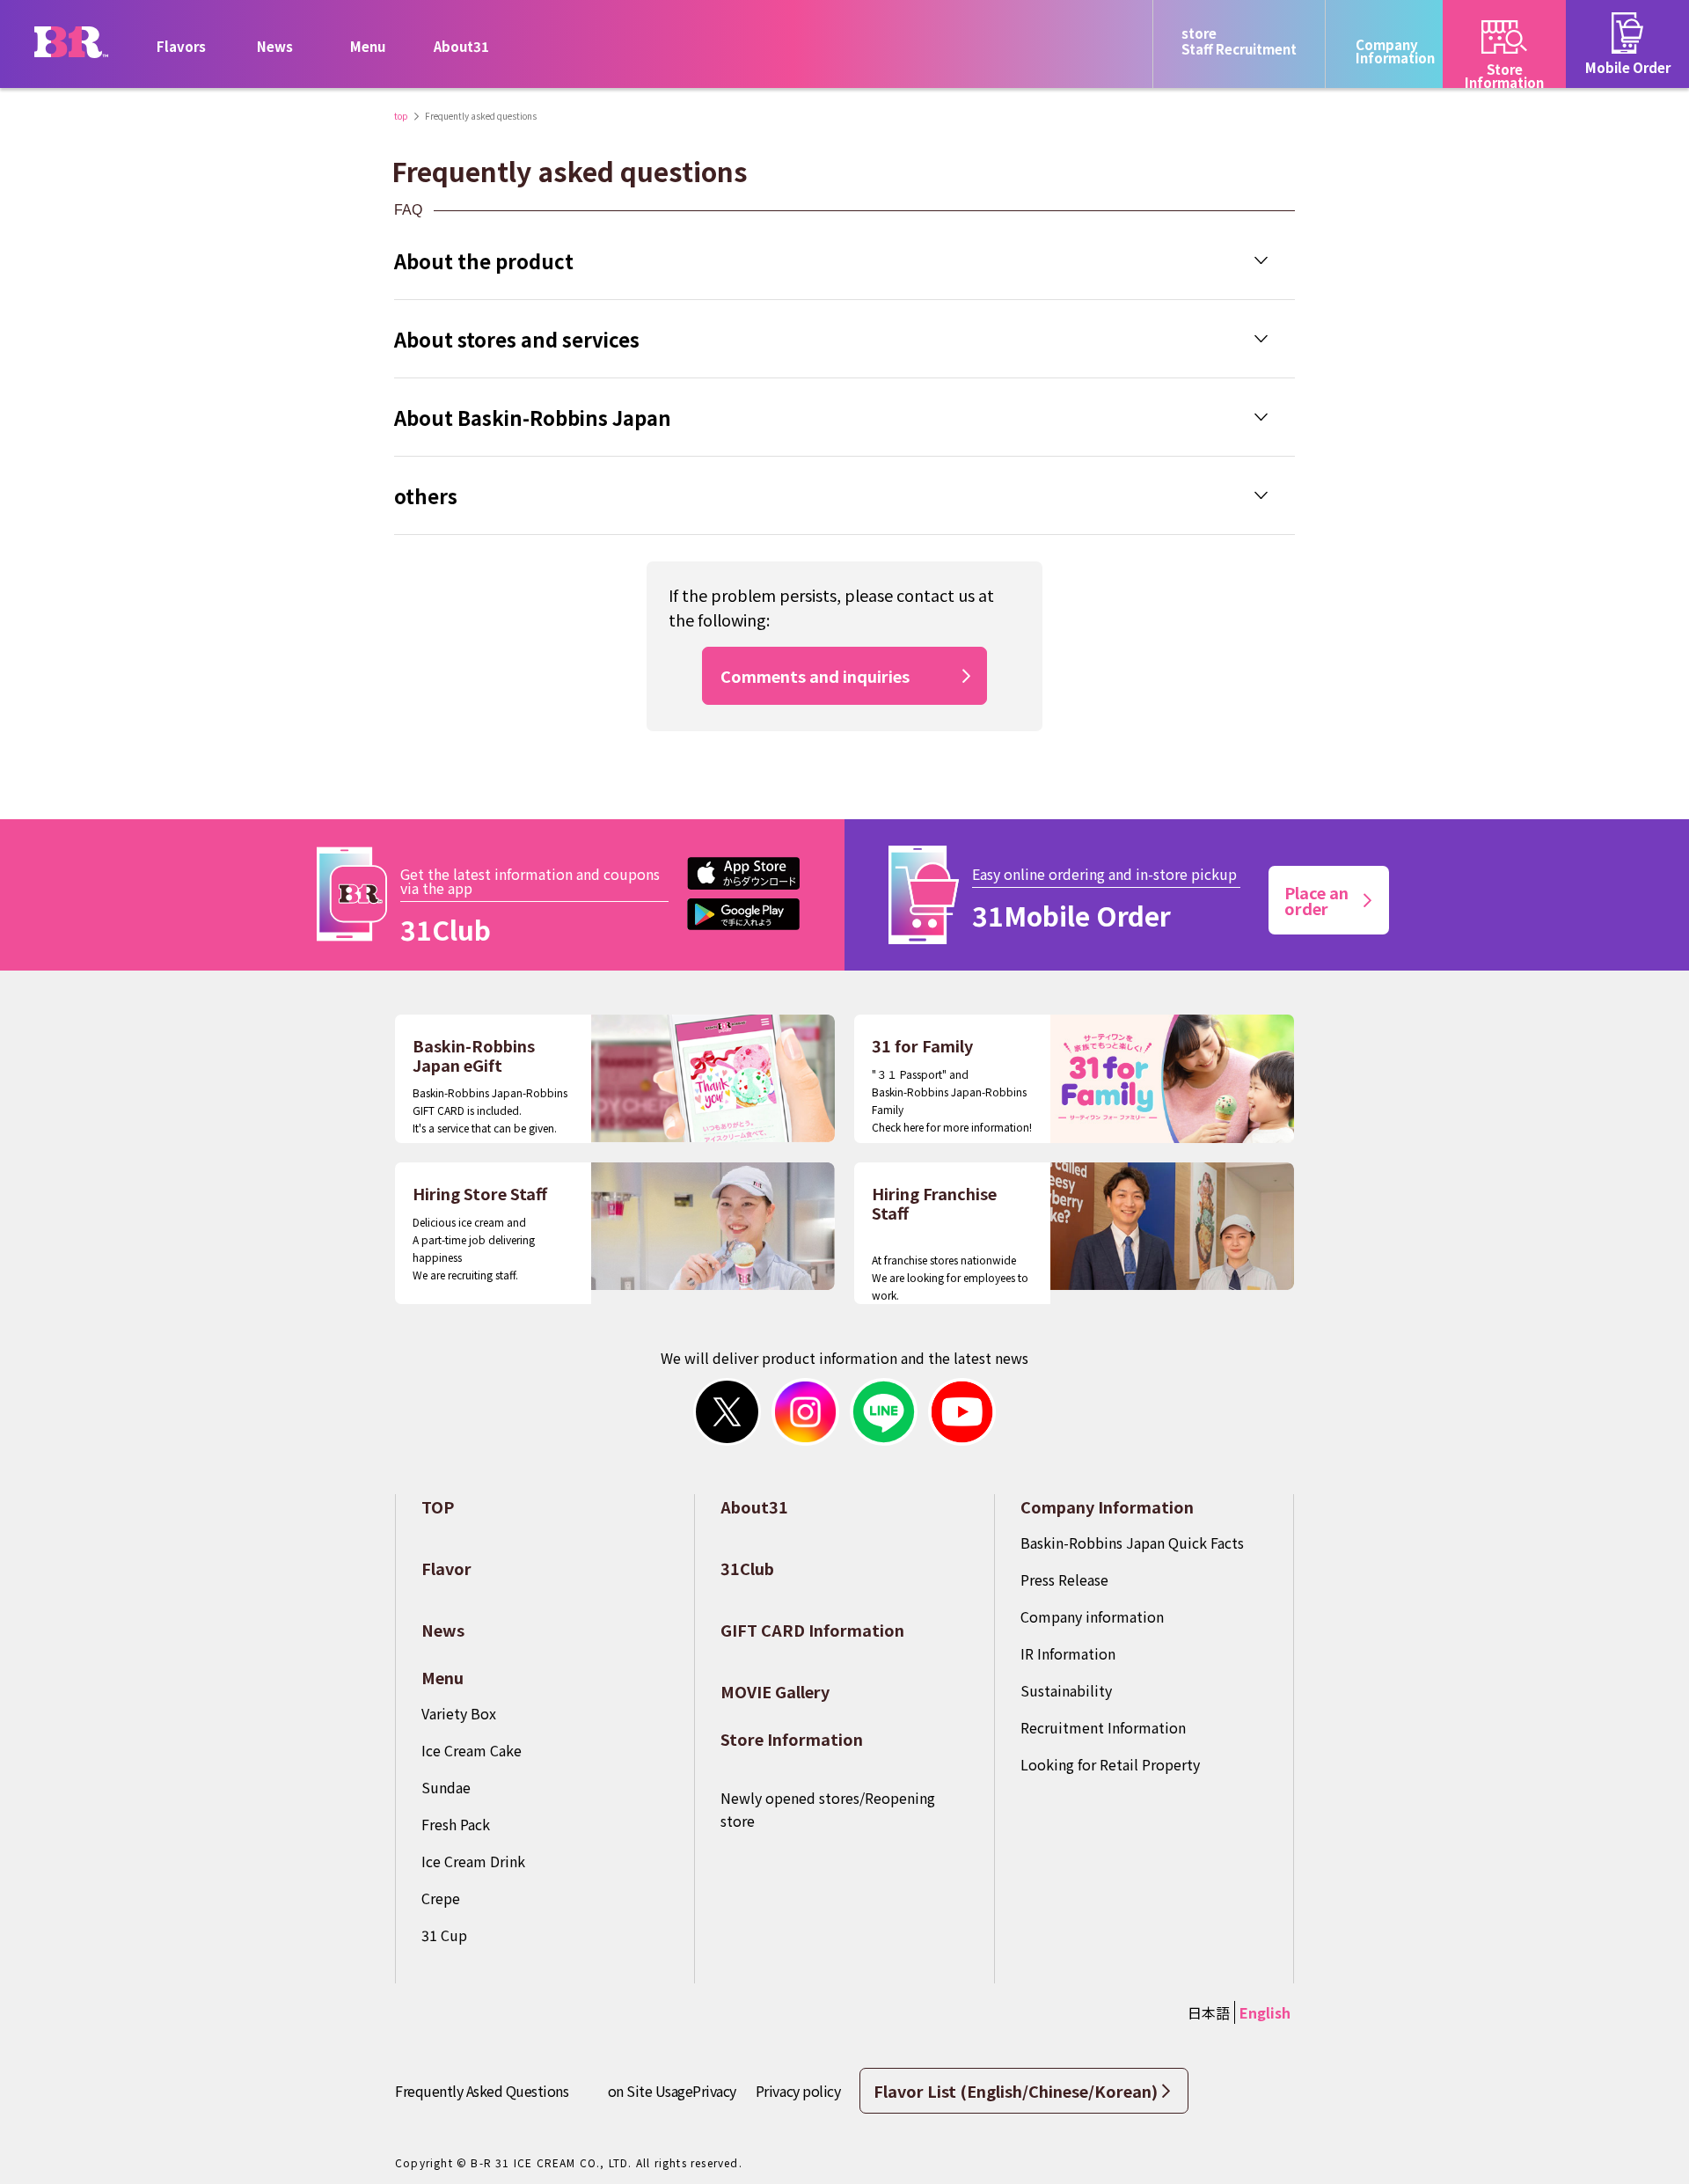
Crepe (441, 1898)
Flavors (181, 46)
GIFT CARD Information (812, 1630)
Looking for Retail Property (1110, 1764)
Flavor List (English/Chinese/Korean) (1016, 2091)
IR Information (1068, 1653)
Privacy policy (798, 2091)
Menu (442, 1677)
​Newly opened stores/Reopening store (828, 1809)
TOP (438, 1506)
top (401, 116)
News (275, 46)
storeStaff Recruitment (1239, 41)
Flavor (446, 1568)
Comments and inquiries (815, 676)
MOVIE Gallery (775, 1691)
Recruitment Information (1103, 1727)
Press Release (1064, 1579)
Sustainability (1066, 1690)
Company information (1092, 1616)
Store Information (792, 1739)
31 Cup (444, 1935)
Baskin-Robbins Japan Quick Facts (1132, 1543)
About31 (461, 46)
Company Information (1107, 1506)
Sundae (446, 1787)
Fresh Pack (456, 1824)
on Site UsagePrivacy (672, 2091)
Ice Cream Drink (473, 1861)
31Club (747, 1568)
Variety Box (459, 1713)
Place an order (1316, 900)
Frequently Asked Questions (482, 2091)
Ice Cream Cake (472, 1750)
